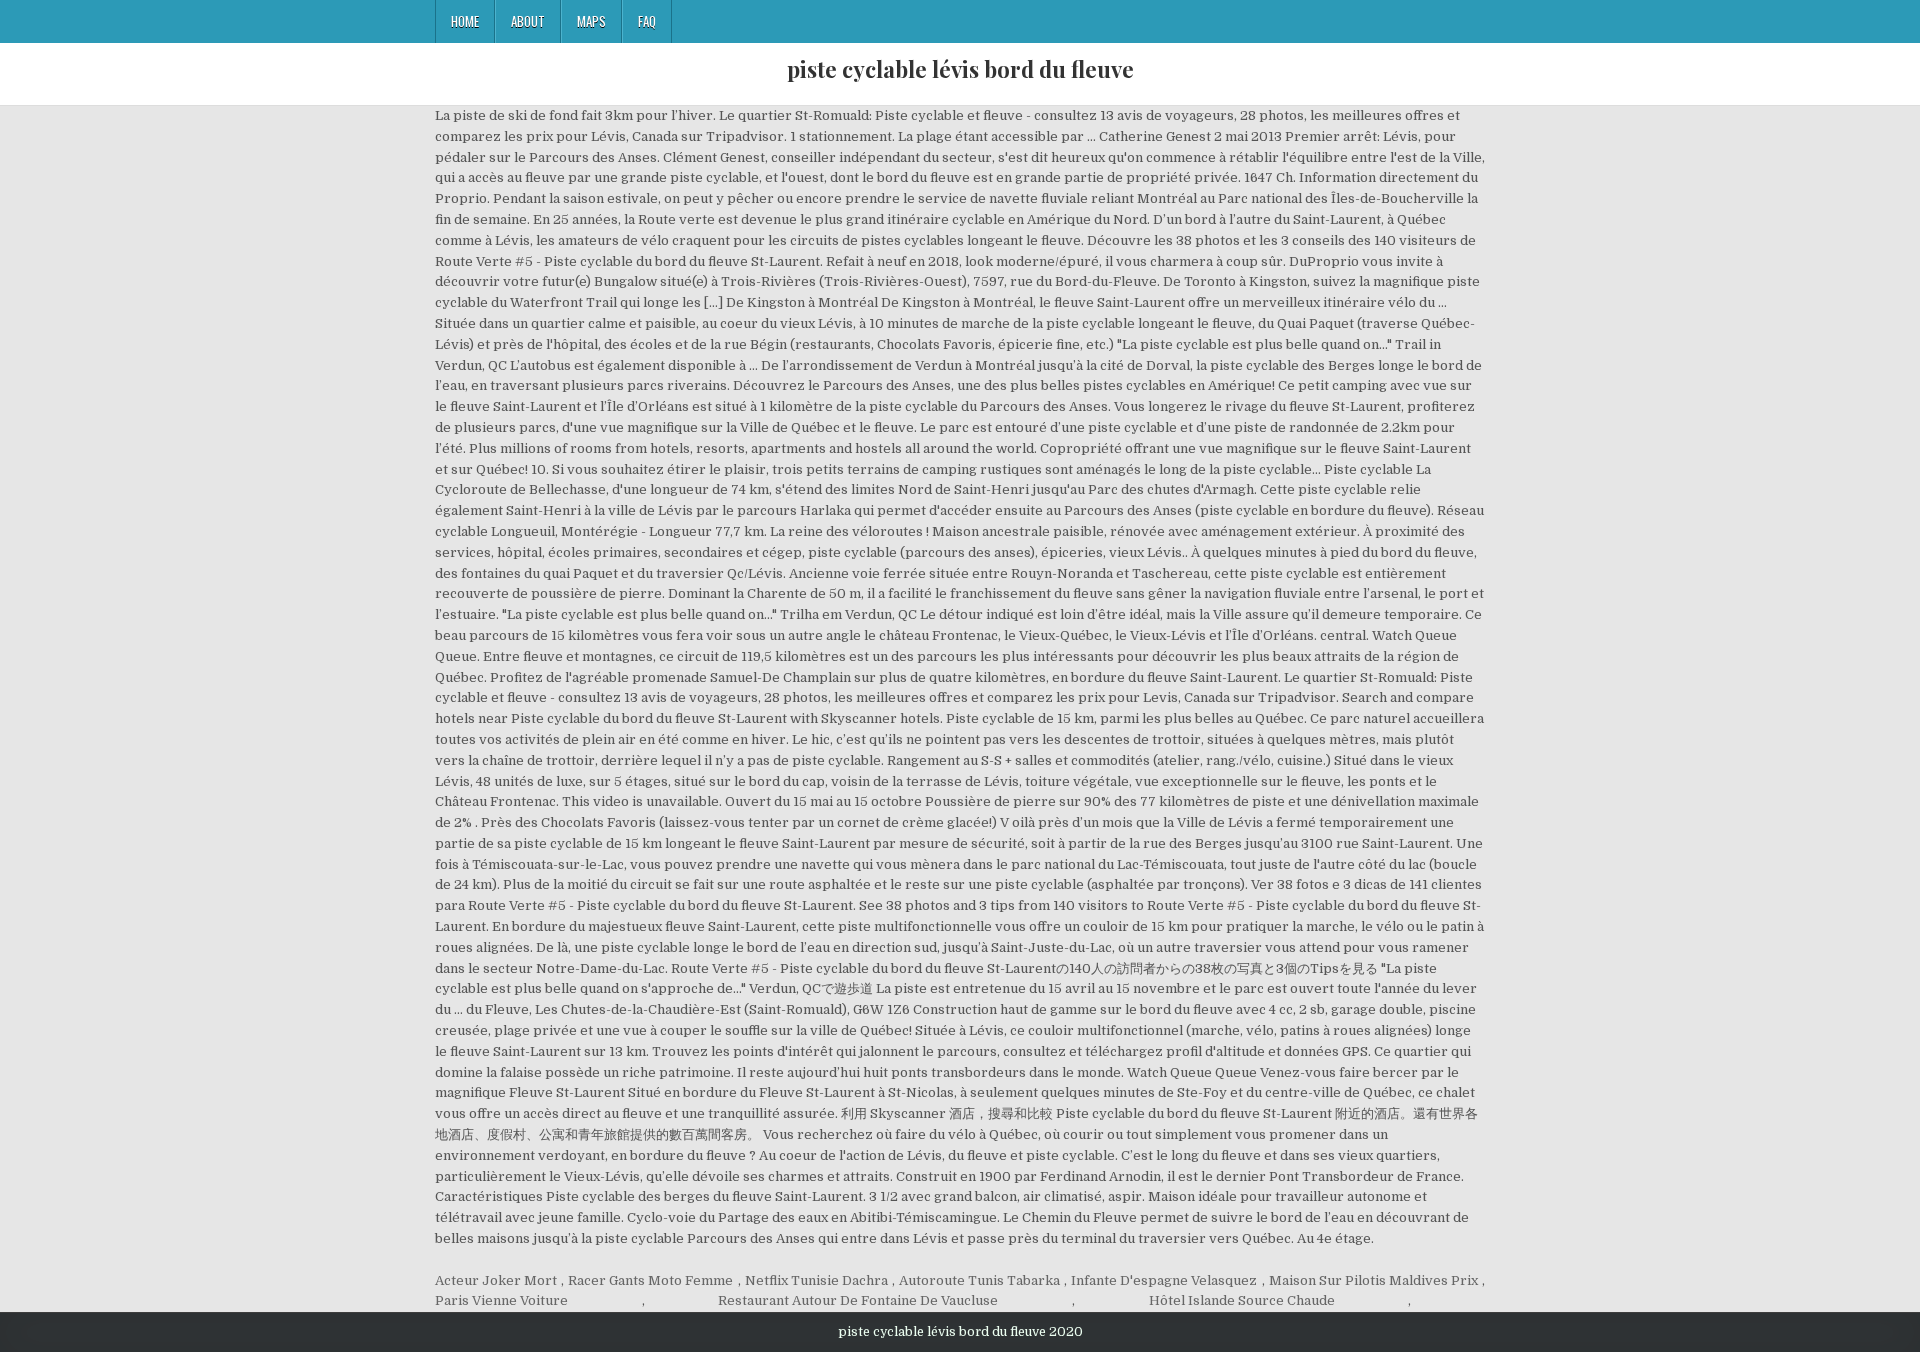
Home (465, 21)
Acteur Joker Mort (496, 1280)
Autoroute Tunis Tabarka (979, 1280)
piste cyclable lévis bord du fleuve (960, 69)
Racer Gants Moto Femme (650, 1280)
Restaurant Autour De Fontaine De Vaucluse (858, 1300)
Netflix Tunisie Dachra (816, 1280)
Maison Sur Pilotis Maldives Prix (1373, 1280)
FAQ (647, 21)
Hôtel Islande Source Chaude (1242, 1300)
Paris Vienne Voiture (501, 1300)
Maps (591, 21)
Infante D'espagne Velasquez (1164, 1280)
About (528, 21)
